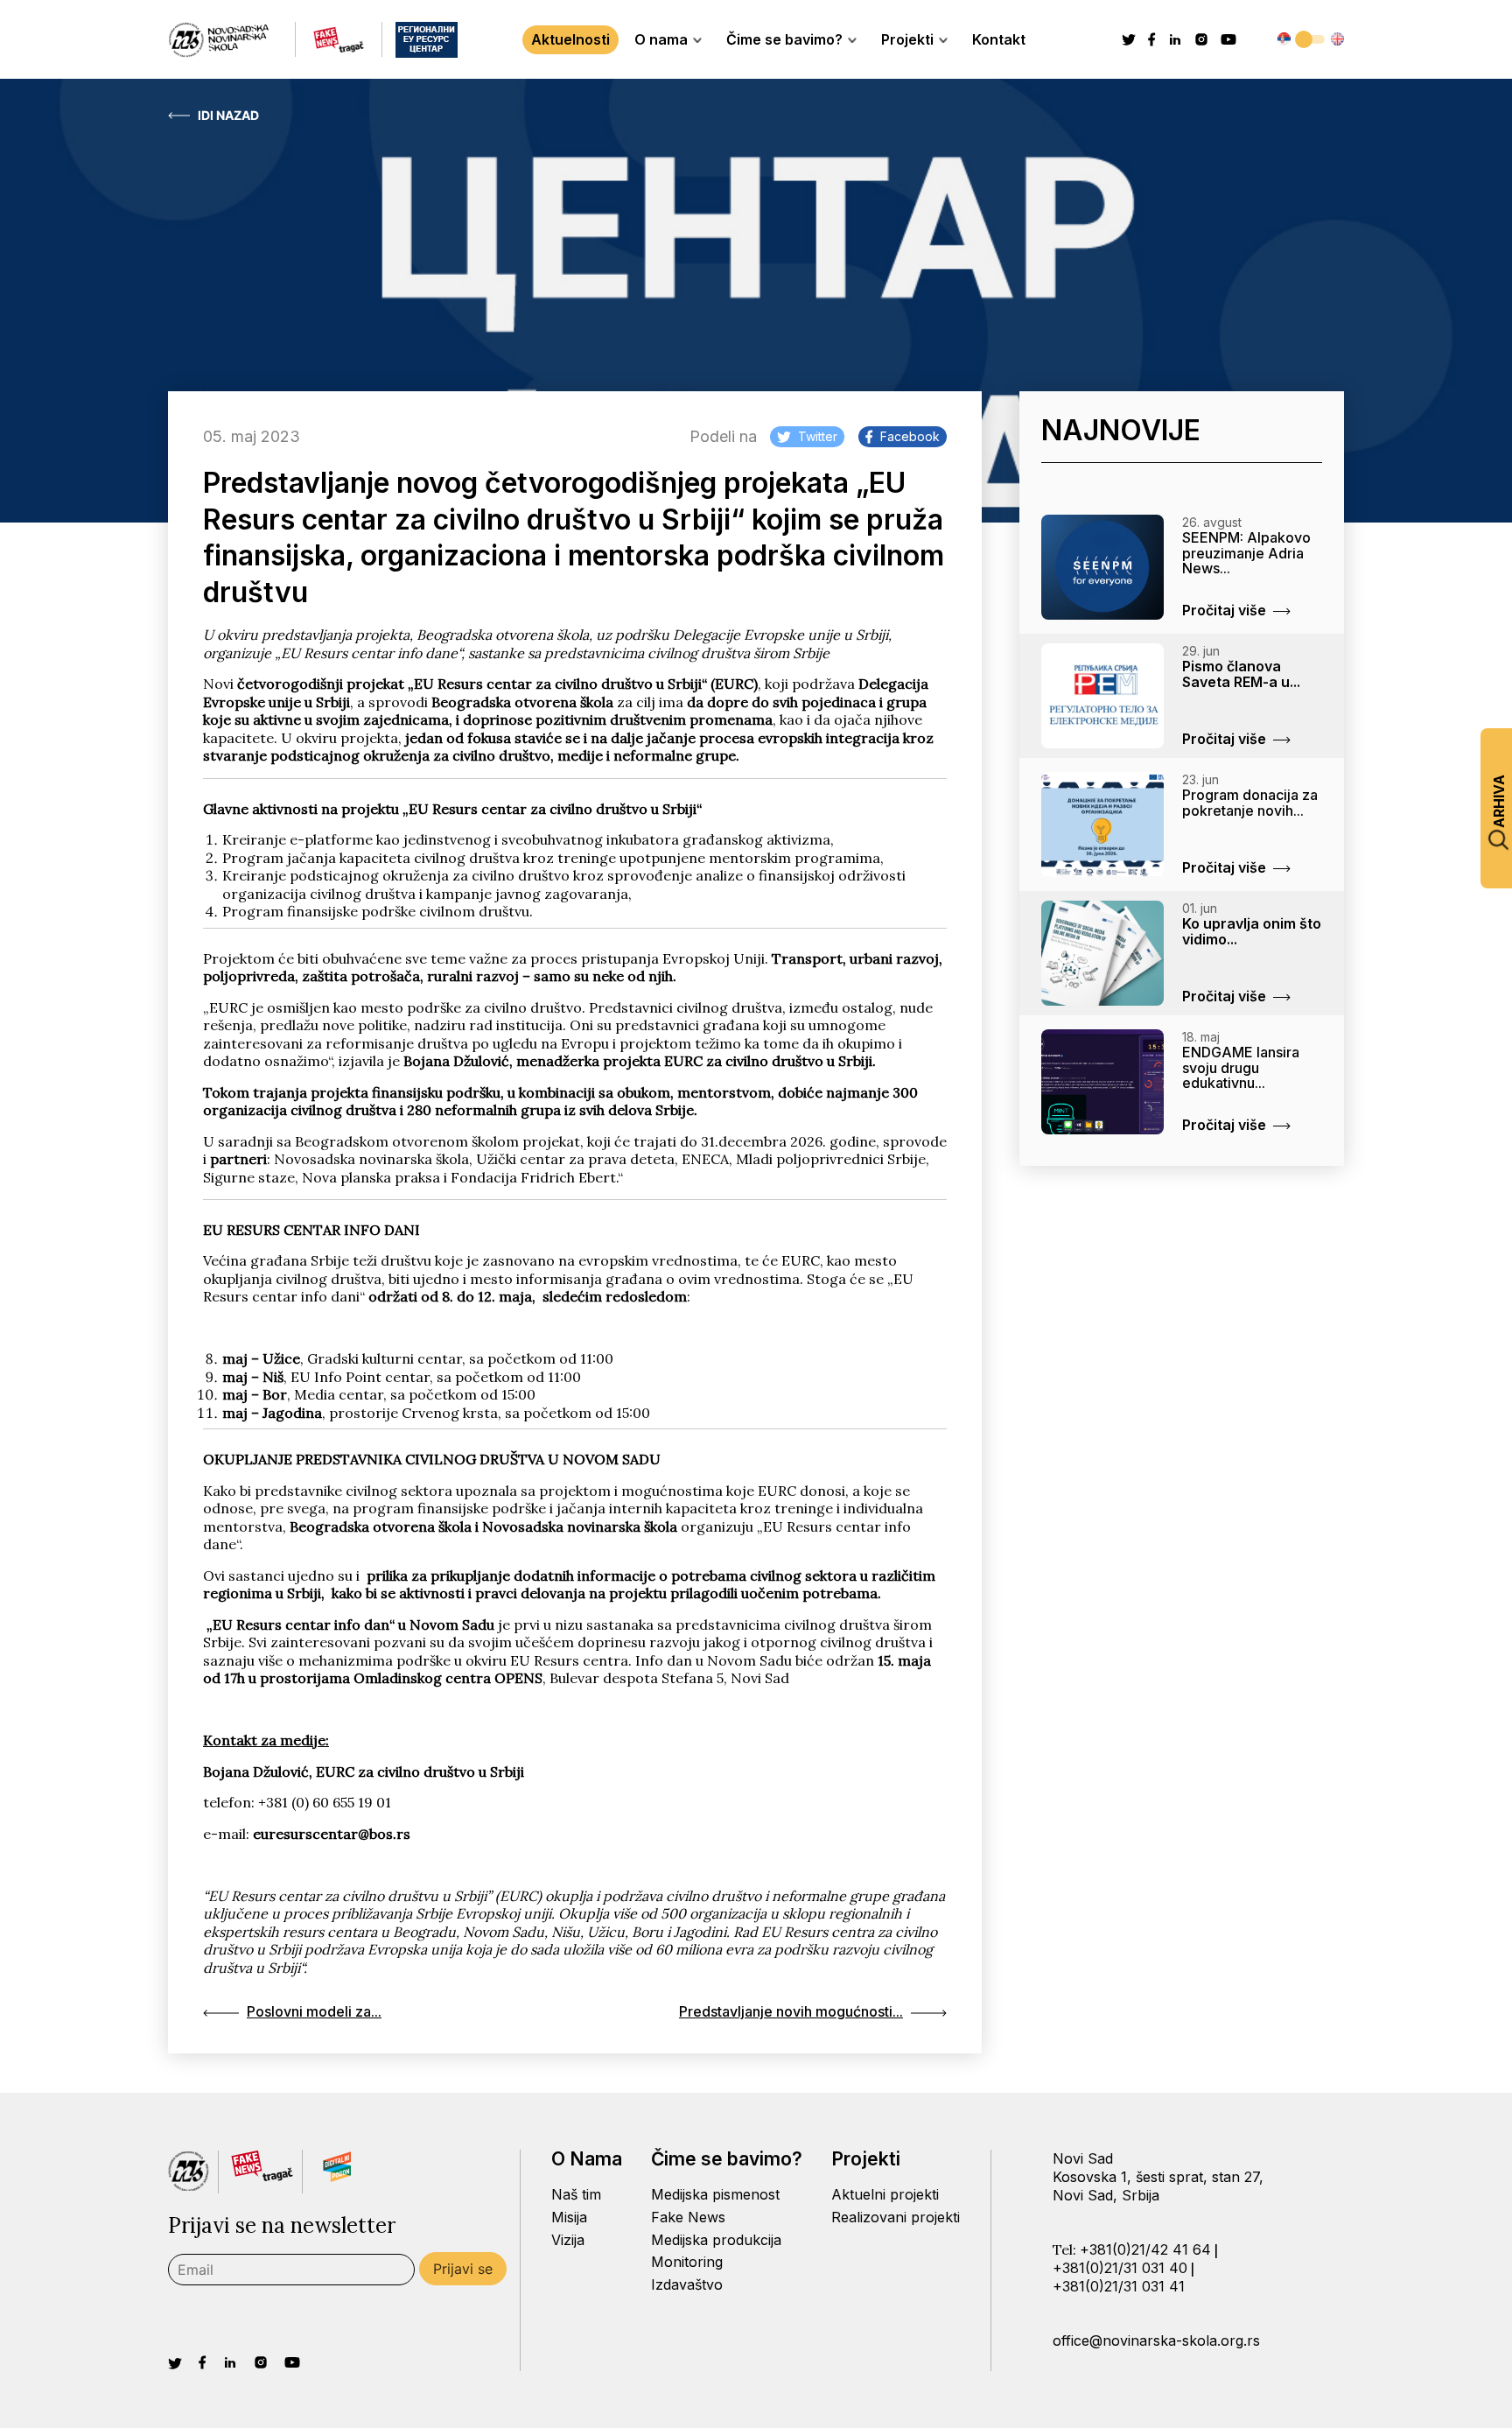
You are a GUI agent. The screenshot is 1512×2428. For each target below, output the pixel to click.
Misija (569, 2217)
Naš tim (576, 2194)
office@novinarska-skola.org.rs (1156, 2340)
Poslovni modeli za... (314, 2011)
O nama (661, 39)
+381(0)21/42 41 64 (1145, 2249)
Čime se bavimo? (784, 39)
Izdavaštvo (687, 2284)
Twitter (818, 436)
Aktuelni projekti (885, 2194)
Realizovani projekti (896, 2217)
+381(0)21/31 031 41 (1119, 2286)
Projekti (907, 39)
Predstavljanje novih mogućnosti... (791, 2011)
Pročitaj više (1224, 610)
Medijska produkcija (716, 2240)
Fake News (688, 2217)
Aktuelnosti (570, 39)
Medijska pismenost (715, 2194)
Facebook (910, 436)
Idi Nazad (228, 116)
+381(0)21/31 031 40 (1120, 2268)
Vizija (568, 2240)
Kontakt (999, 39)
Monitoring (687, 2262)
